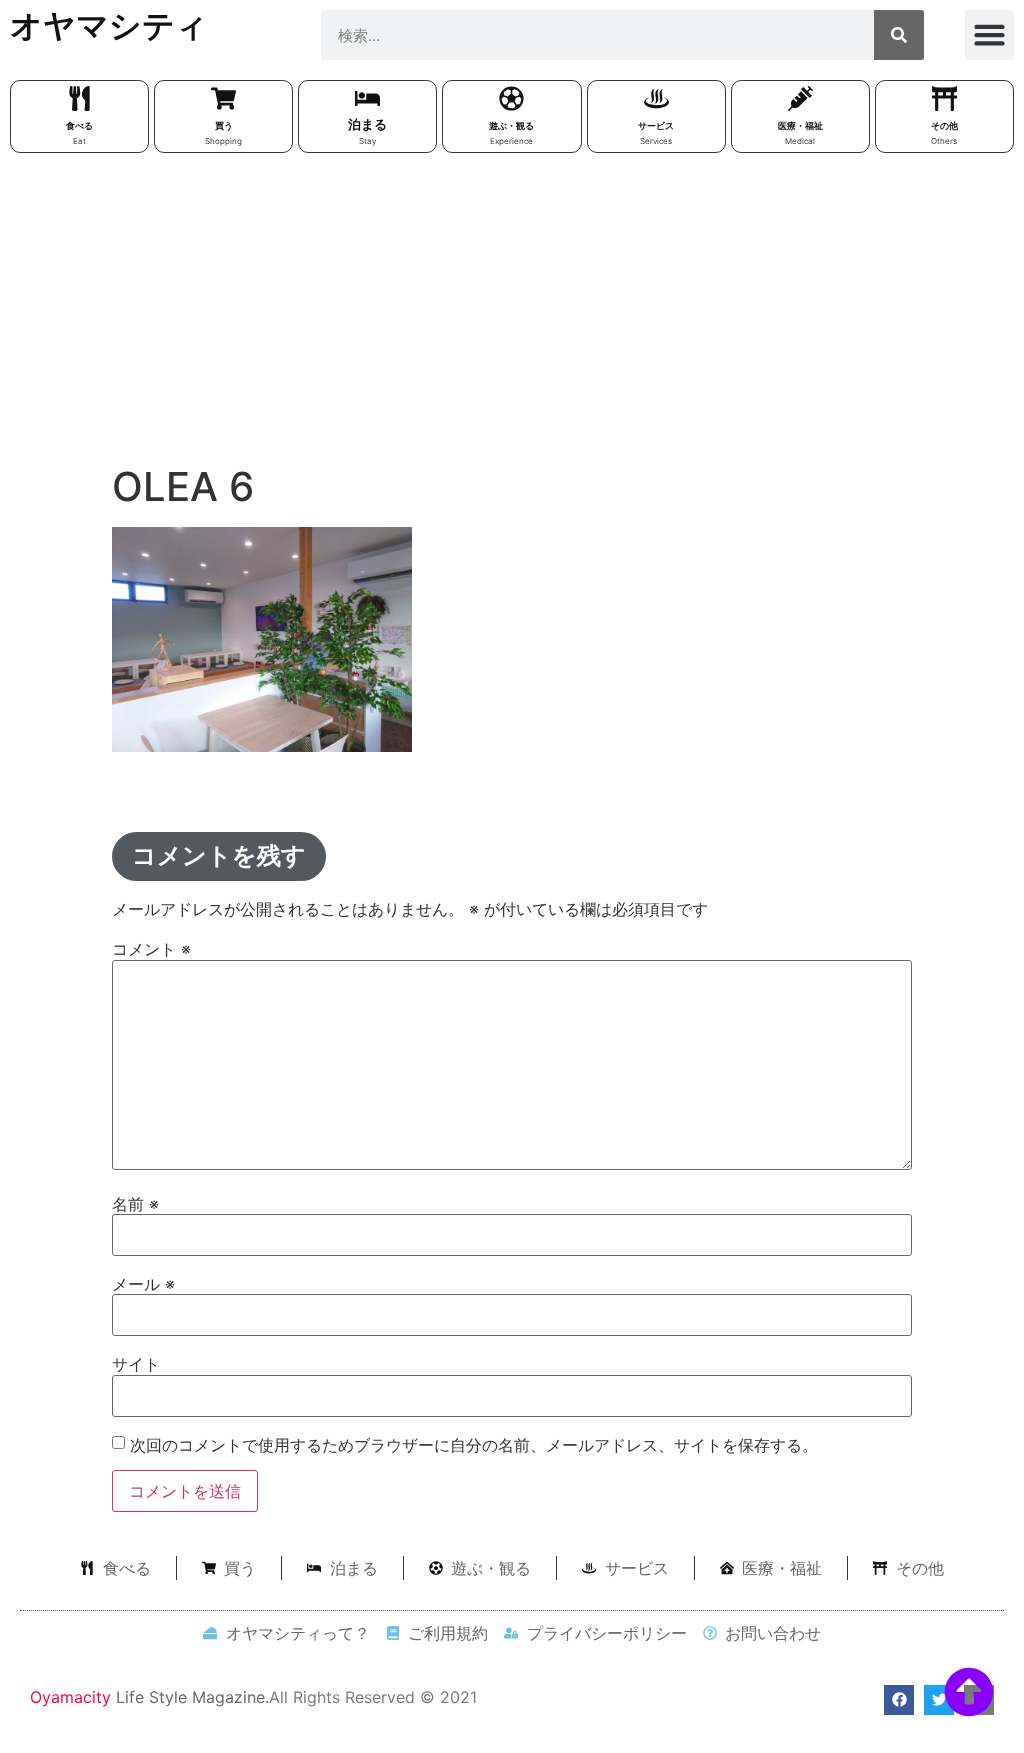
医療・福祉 (800, 125)
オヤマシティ (109, 25)
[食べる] (79, 98)
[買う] (223, 98)
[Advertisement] (512, 313)
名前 (135, 1204)
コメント (151, 949)
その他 (944, 125)
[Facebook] (899, 1700)
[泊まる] (367, 98)
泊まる (367, 124)
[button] (990, 35)
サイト (136, 1364)
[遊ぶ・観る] (511, 98)
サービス (656, 125)
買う (224, 125)
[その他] (944, 98)
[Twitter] (939, 1700)
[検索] (899, 35)
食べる (79, 125)
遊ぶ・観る (511, 125)
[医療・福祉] (800, 98)
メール (143, 1284)
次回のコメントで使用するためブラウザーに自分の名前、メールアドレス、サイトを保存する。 (474, 1445)
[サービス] (656, 98)
